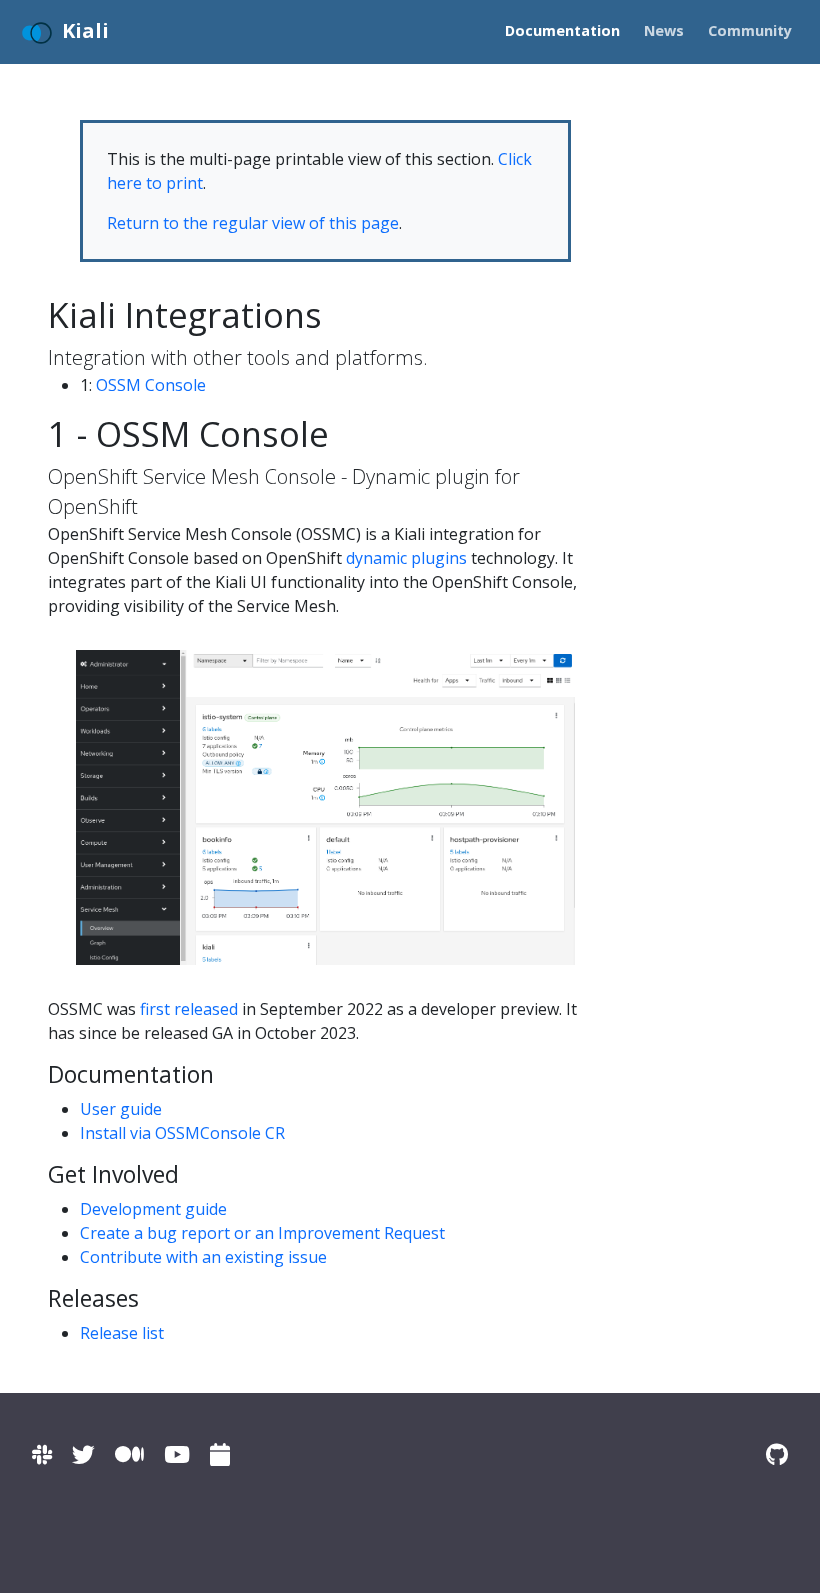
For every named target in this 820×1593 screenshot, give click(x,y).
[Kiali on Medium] (129, 1454)
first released (189, 1009)
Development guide (153, 1209)
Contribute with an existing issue (203, 1257)
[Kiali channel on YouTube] (177, 1454)
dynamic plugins (406, 558)
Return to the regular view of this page (253, 223)
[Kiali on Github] (777, 1454)
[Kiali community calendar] (220, 1454)
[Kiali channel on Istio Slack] (42, 1454)
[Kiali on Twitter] (83, 1454)
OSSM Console (151, 385)
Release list (122, 1333)
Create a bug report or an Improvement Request (262, 1233)
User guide (121, 1109)
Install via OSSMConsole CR (182, 1133)
